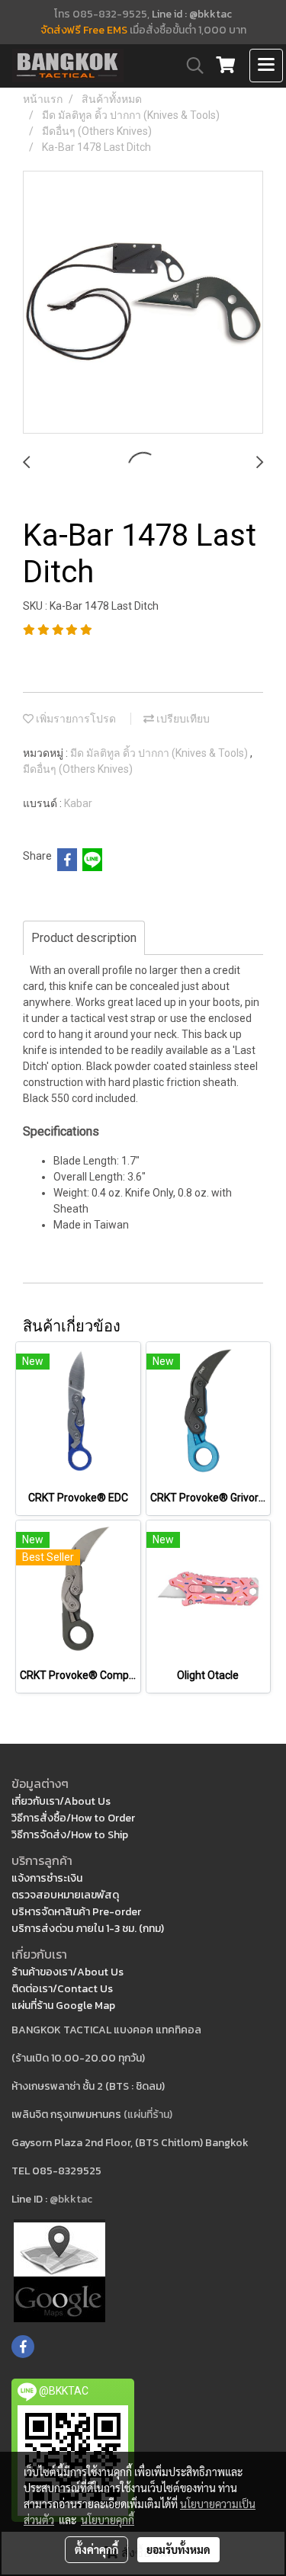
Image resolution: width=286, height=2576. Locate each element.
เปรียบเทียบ (182, 719)
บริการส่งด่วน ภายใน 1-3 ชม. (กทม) (88, 1929)
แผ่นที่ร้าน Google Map (63, 2006)
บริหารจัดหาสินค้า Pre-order (76, 1912)
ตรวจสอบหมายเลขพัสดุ (65, 1895)
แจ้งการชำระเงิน (47, 1878)
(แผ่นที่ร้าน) (148, 2115)
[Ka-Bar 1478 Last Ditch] (143, 303)
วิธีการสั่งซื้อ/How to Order (73, 1818)
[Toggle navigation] (266, 66)
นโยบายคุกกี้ (108, 2520)
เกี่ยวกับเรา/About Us (61, 1801)
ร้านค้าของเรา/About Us (67, 1972)
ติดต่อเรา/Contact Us (62, 1989)
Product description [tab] (84, 938)
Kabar (78, 803)
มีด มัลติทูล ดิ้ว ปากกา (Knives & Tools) (160, 753)
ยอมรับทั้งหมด (178, 2549)
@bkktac (71, 2199)
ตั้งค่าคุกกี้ (96, 2549)
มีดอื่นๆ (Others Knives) (78, 769)
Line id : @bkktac (192, 14)
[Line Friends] (59, 2270)
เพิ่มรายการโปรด (75, 719)
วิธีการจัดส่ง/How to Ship (70, 1835)
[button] (190, 66)
